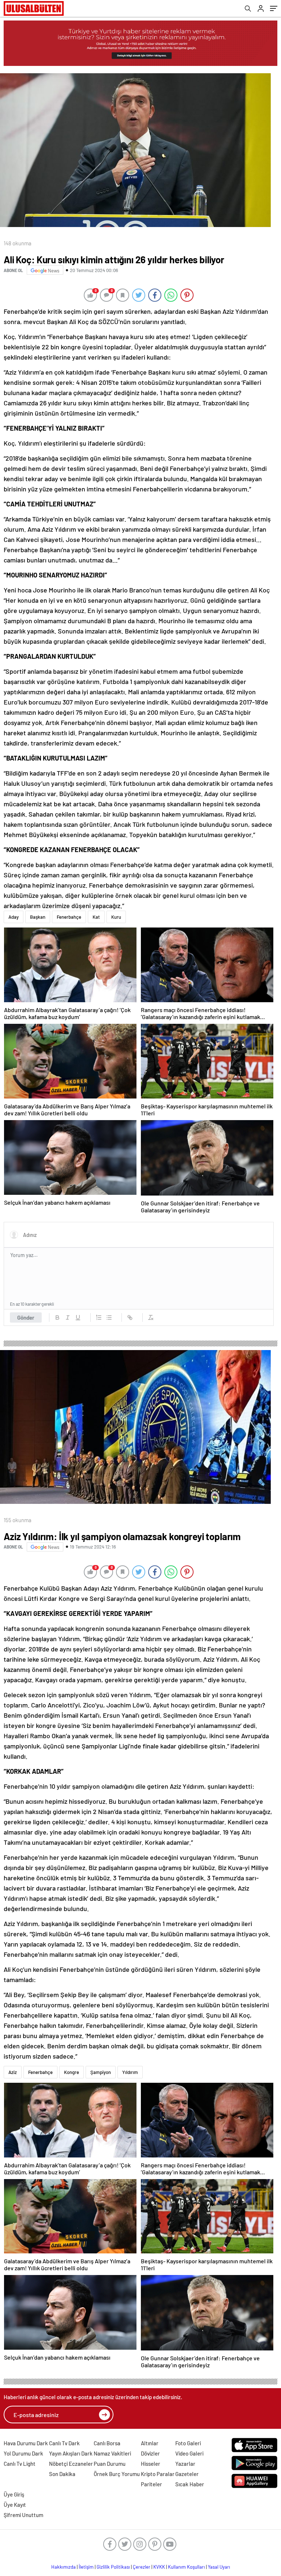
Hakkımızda (63, 2567)
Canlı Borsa (107, 2443)
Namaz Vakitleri (112, 2453)
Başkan (38, 917)
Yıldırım (130, 2072)
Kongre (72, 2072)
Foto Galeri (188, 2443)
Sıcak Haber (190, 2484)
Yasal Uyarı (219, 2567)
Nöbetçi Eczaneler (71, 2464)
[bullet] (109, 1317)
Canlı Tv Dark (64, 2443)
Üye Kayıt (15, 2505)
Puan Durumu (110, 2464)
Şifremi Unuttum (23, 2515)
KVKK (159, 2567)
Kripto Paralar (158, 2474)
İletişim (86, 2567)
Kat (96, 917)
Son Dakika (62, 2474)
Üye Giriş (14, 2494)
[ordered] (99, 1317)
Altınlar (150, 2443)
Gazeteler (187, 2474)
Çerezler (142, 2567)
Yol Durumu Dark (23, 2453)
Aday (14, 917)
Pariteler (151, 2484)
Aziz (13, 2072)
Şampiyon (101, 2072)
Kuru (116, 917)
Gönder (26, 1317)
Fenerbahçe (69, 917)
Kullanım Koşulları (186, 2567)
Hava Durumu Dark (26, 2443)
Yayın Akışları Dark (71, 2453)
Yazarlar (185, 2464)
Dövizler (150, 2453)
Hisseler (151, 2464)
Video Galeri (189, 2453)
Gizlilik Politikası (113, 2567)
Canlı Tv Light (20, 2464)
